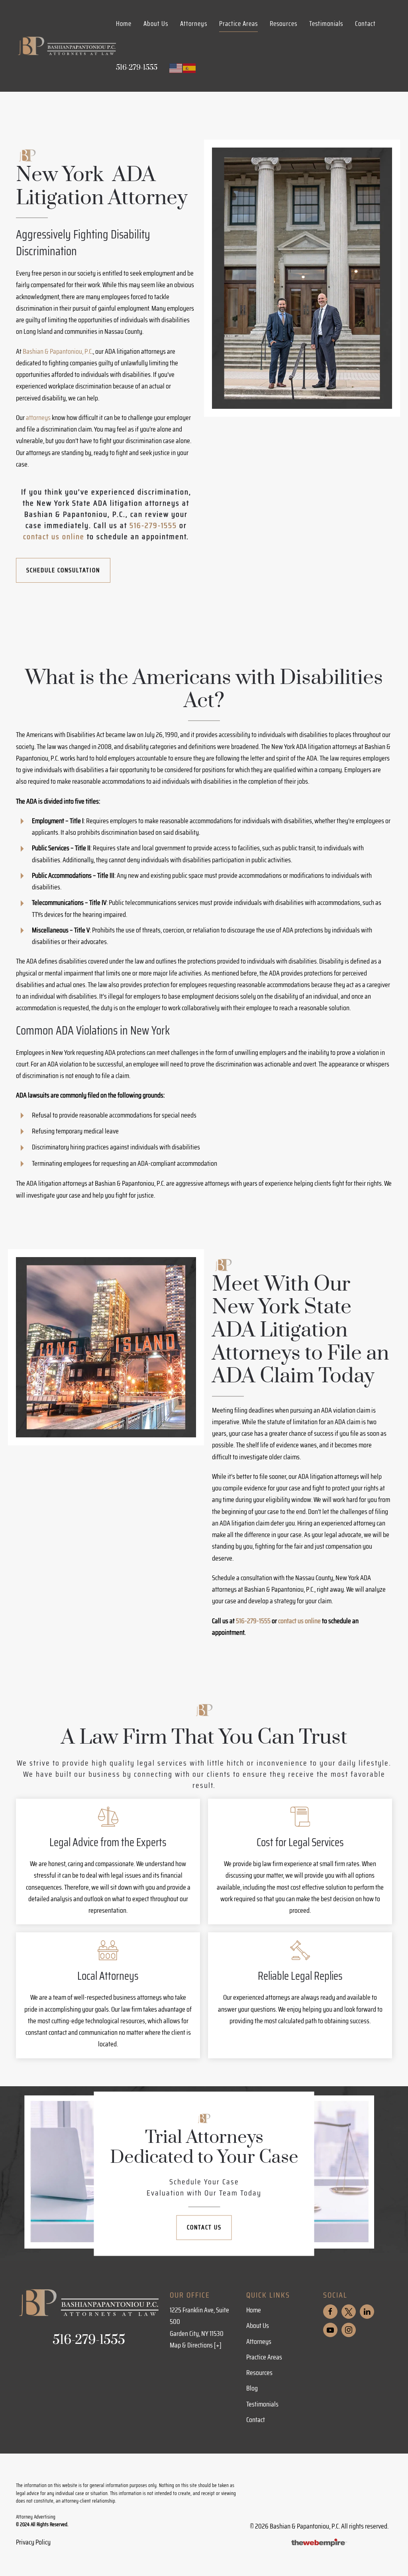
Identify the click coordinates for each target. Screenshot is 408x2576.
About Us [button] (156, 24)
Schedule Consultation (63, 570)
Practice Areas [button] (238, 24)
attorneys (38, 418)
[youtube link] (330, 2330)
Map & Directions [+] (196, 2345)
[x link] (349, 2312)
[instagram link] (349, 2330)
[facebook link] (330, 2312)
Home (124, 24)
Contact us (204, 2227)
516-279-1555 (153, 525)
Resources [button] (283, 24)
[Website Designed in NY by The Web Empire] (319, 2542)
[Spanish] (190, 67)
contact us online (55, 536)
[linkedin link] (367, 2312)
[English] (176, 67)
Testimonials (326, 24)
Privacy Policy (33, 2542)
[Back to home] (66, 46)
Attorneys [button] (194, 24)
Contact (365, 24)
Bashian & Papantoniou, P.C (57, 351)
